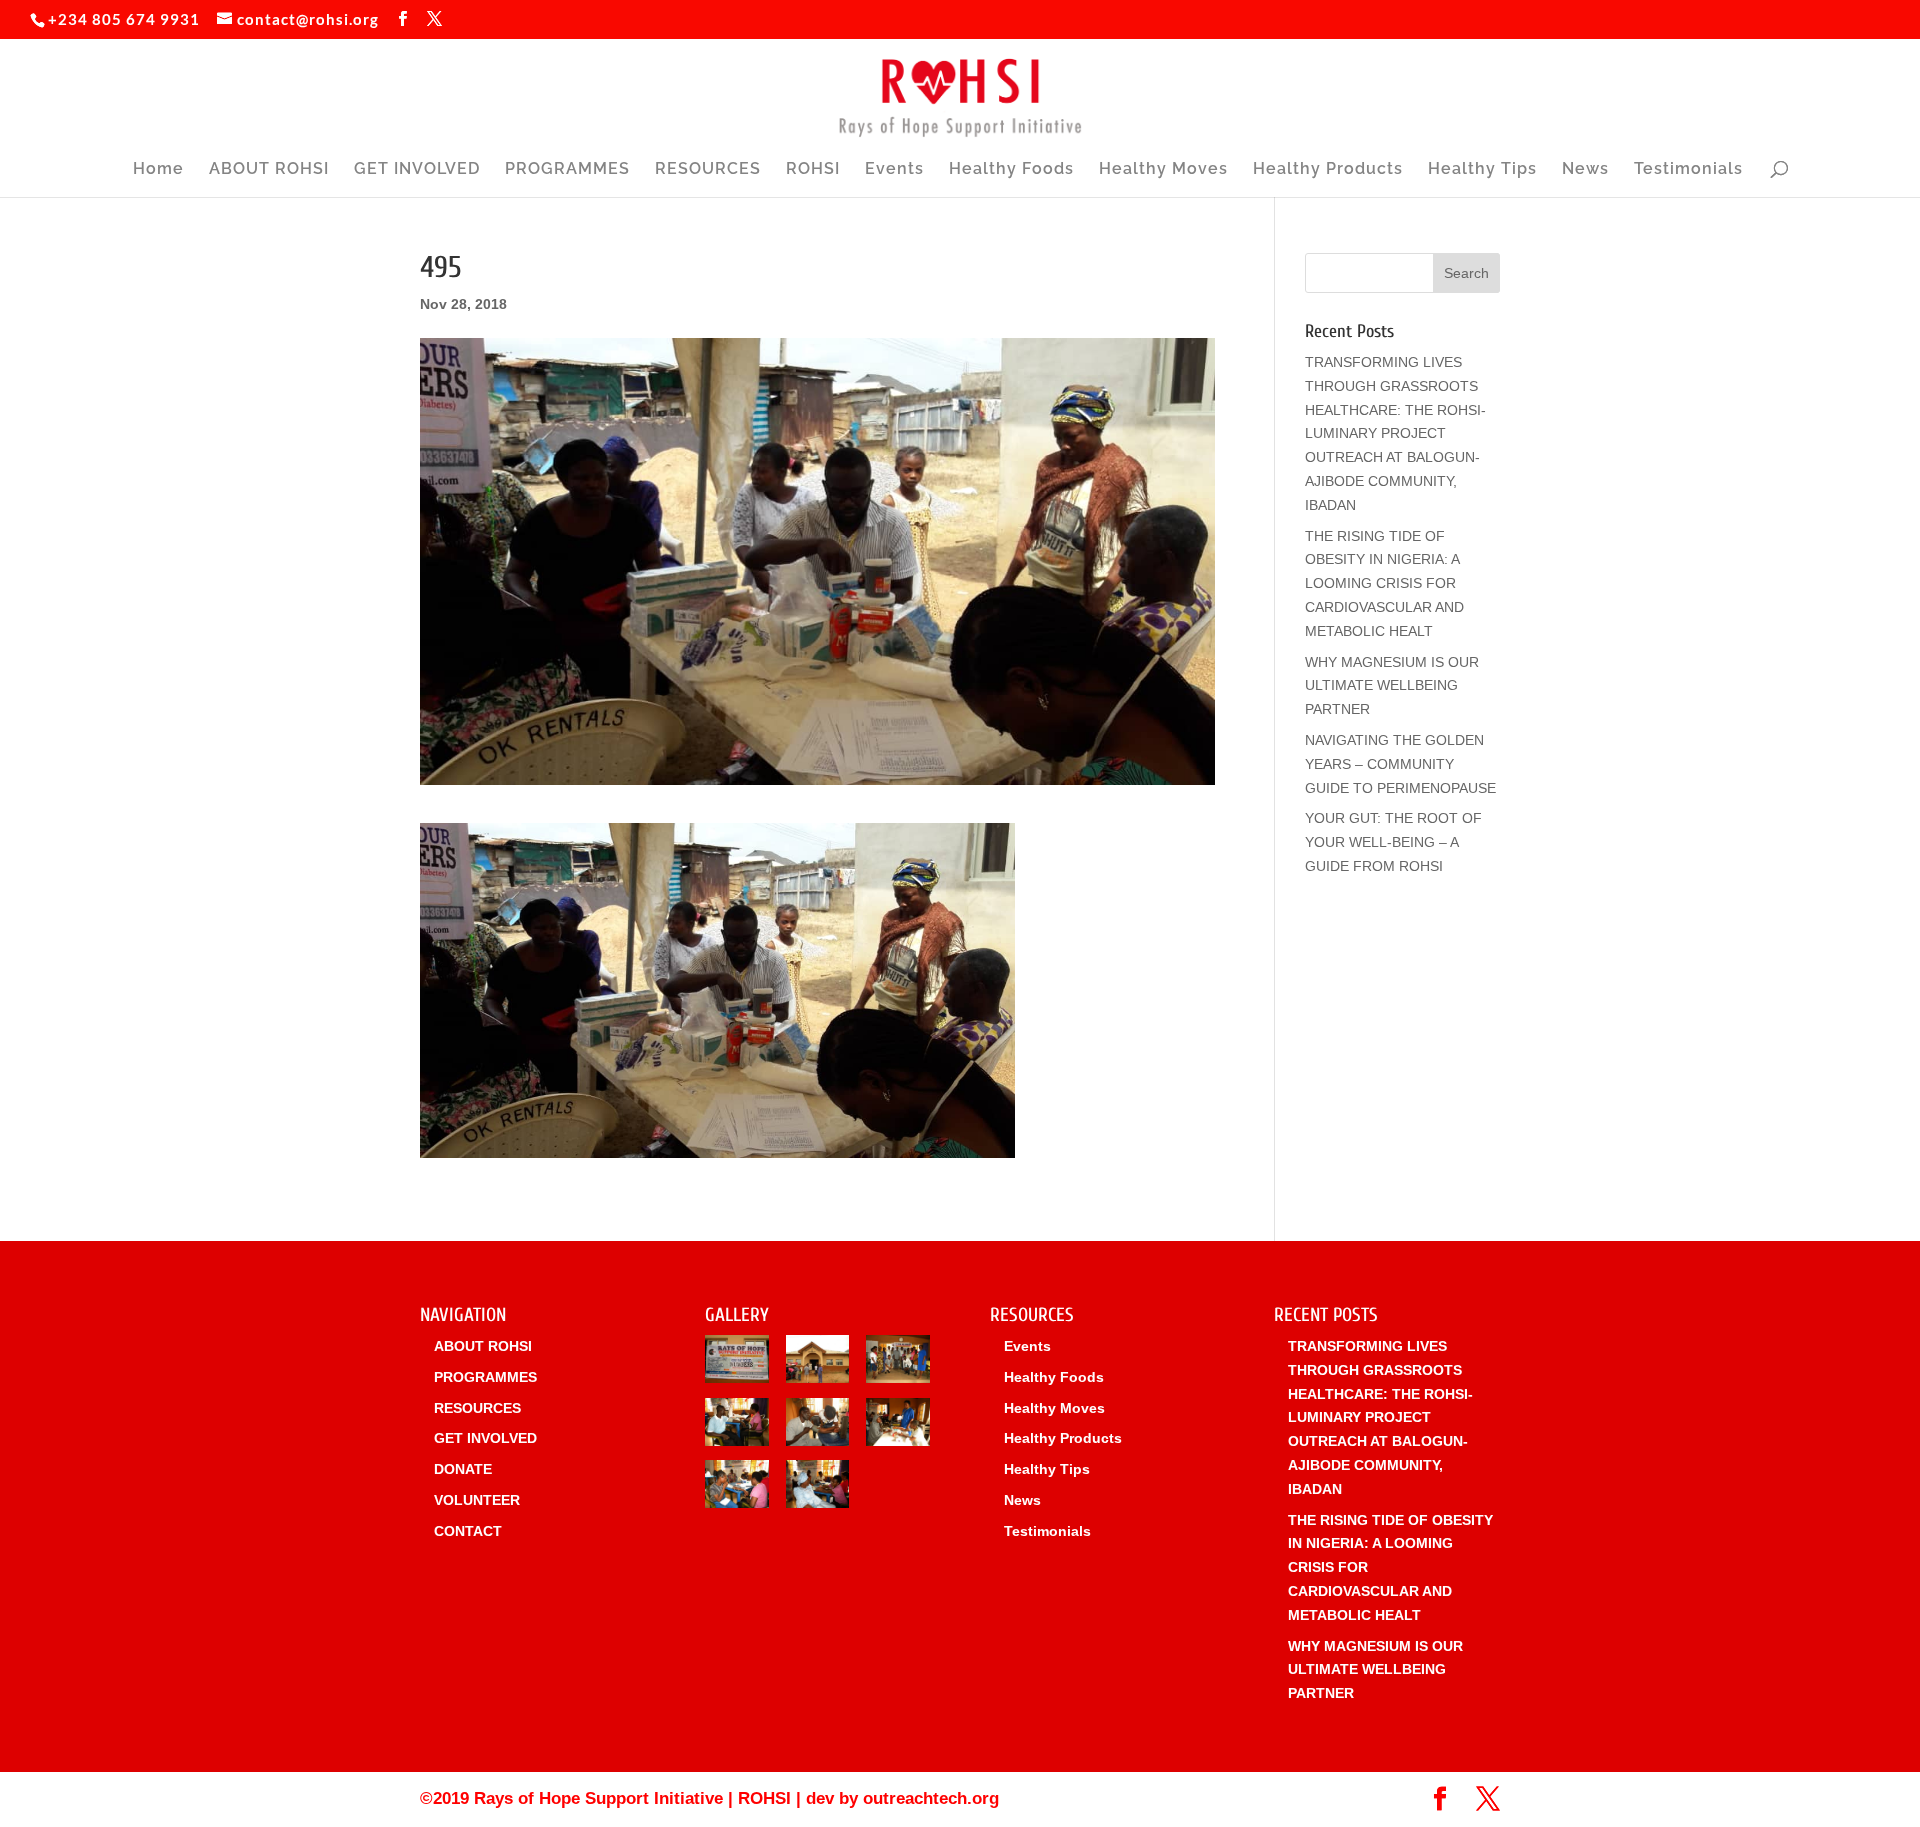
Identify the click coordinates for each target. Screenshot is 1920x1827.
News (1585, 170)
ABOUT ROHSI (269, 170)
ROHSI (813, 170)
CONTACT (468, 1531)
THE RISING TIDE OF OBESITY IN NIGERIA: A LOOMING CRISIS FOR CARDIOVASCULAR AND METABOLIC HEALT (1384, 583)
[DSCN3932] (737, 1363)
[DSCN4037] (818, 1363)
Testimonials (1688, 170)
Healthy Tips (1482, 170)
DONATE (463, 1469)
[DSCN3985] (737, 1488)
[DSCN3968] (898, 1426)
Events (894, 170)
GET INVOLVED (417, 170)
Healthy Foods (1011, 170)
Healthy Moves (1163, 170)
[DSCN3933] (737, 1426)
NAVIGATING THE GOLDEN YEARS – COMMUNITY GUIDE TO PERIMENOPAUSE (1400, 764)
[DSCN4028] (818, 1488)
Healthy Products (1328, 170)
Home (158, 170)
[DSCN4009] (898, 1363)
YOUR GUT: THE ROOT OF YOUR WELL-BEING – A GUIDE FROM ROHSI (1393, 842)
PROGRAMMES (567, 170)
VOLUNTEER (477, 1500)
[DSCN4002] (818, 1426)
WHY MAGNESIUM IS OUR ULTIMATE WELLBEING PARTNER (1392, 686)
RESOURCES (708, 170)
